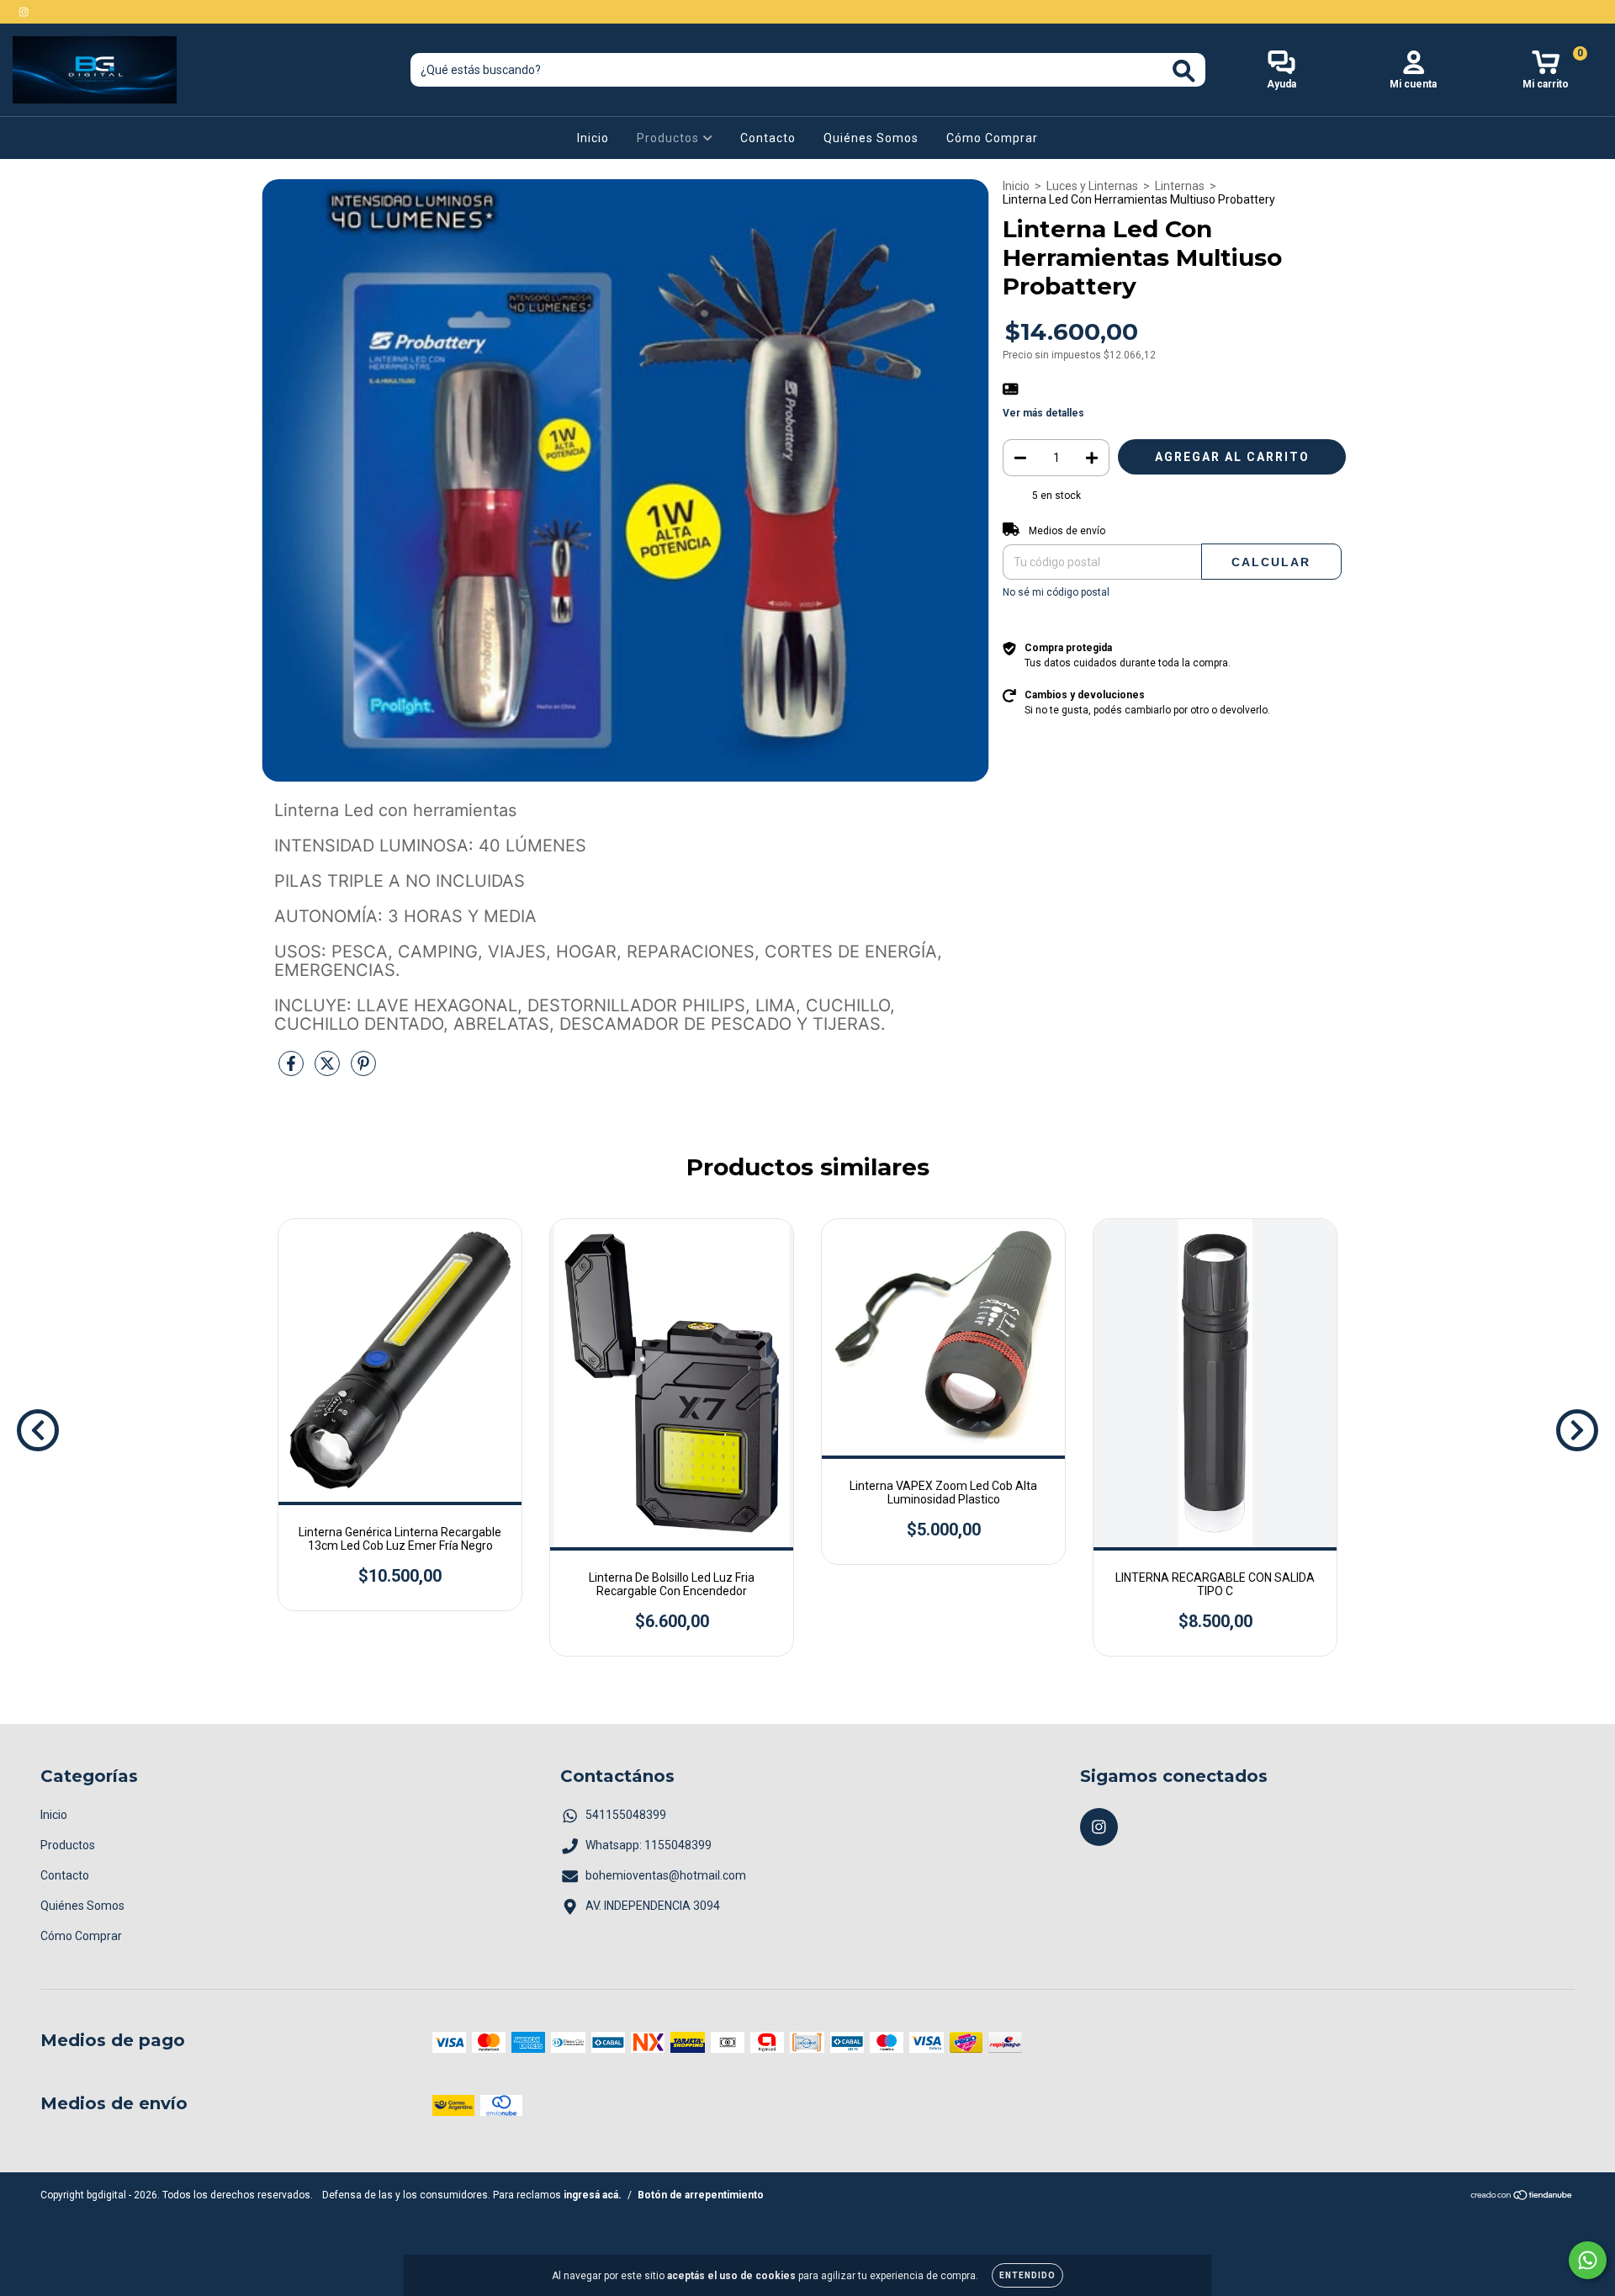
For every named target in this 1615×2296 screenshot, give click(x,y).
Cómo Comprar (992, 138)
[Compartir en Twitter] (328, 1070)
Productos (670, 138)
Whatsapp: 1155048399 (649, 1845)
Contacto (768, 138)
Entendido (1027, 2275)
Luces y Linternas (1092, 186)
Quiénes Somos (871, 138)
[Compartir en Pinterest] (363, 1070)
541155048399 (626, 1815)
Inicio (593, 138)
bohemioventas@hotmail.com (666, 1875)
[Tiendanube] (1522, 2198)
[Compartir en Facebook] (292, 1070)
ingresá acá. (593, 2195)
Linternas (1180, 186)
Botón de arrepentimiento (701, 2195)
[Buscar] (1184, 71)
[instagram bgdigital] (24, 12)
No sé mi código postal (1056, 592)
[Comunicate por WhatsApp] (1588, 2260)
